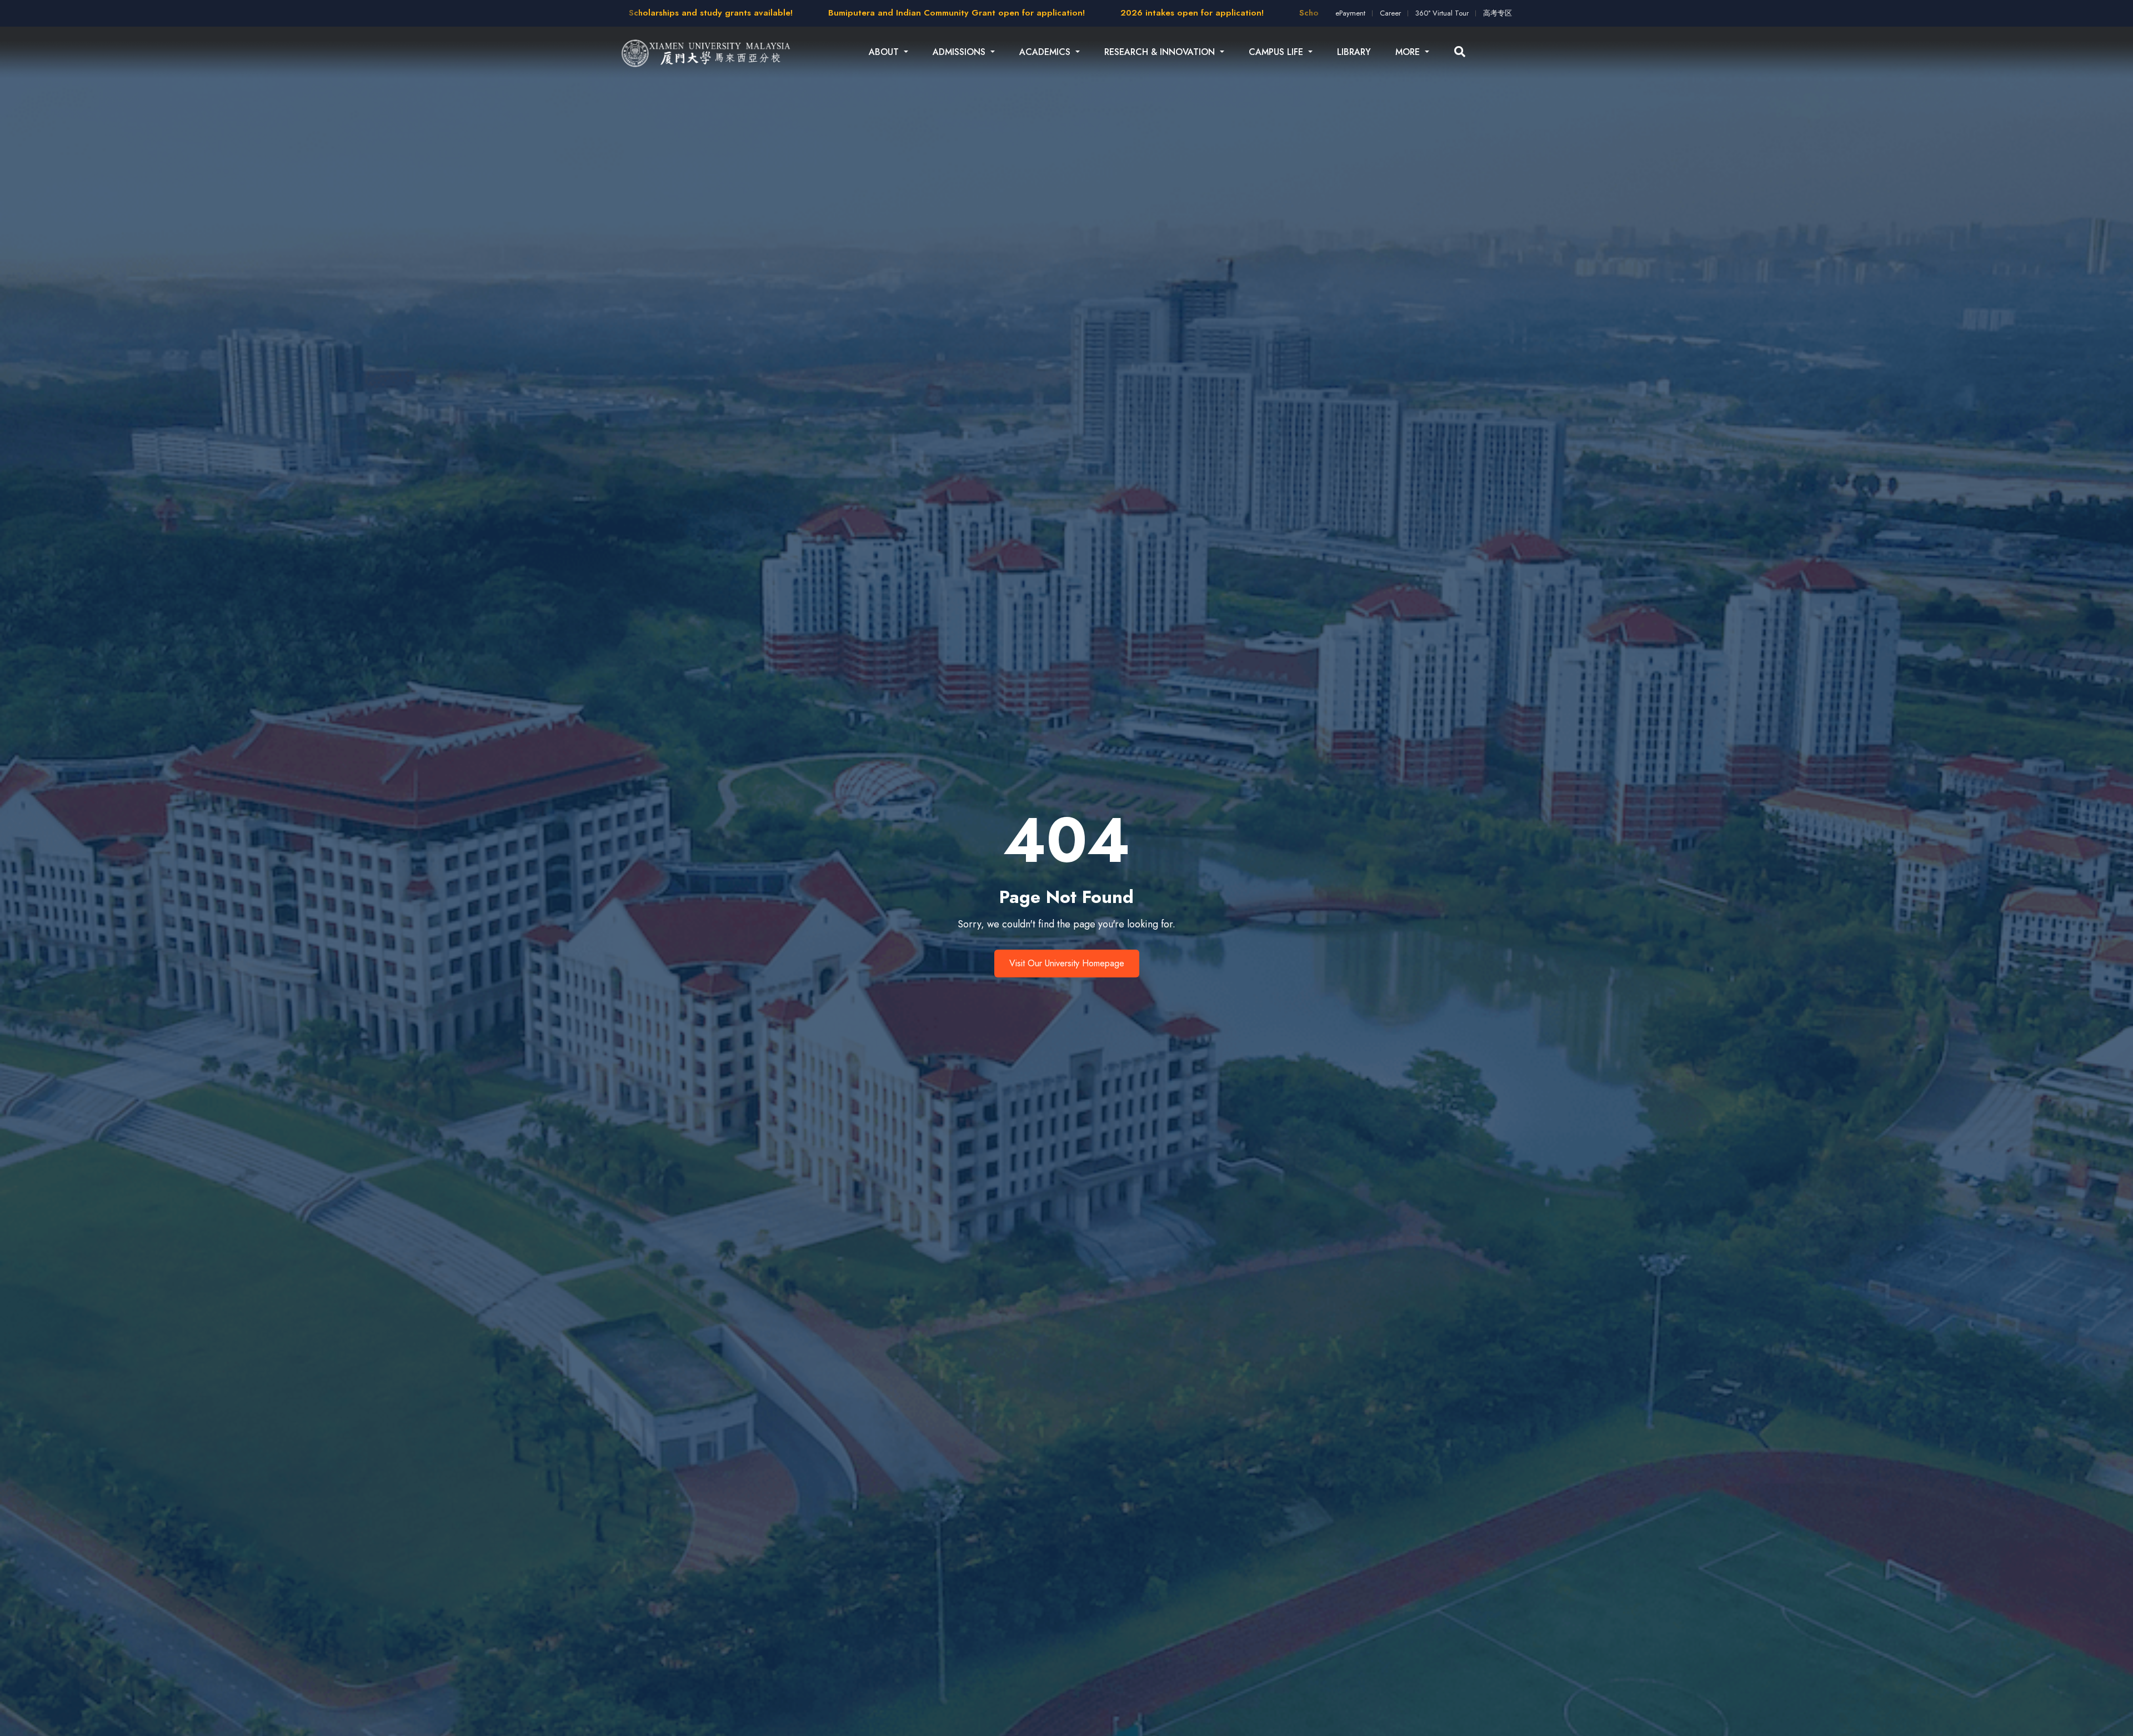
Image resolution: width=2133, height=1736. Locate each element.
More (1409, 52)
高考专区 (1498, 13)
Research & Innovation (1161, 52)
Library (1354, 52)
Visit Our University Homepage (1067, 963)
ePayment (1350, 13)
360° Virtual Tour (1442, 13)
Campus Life (1277, 52)
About (885, 52)
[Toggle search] (1460, 52)
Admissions (960, 52)
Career (1390, 13)
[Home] (707, 52)
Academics (1046, 52)
